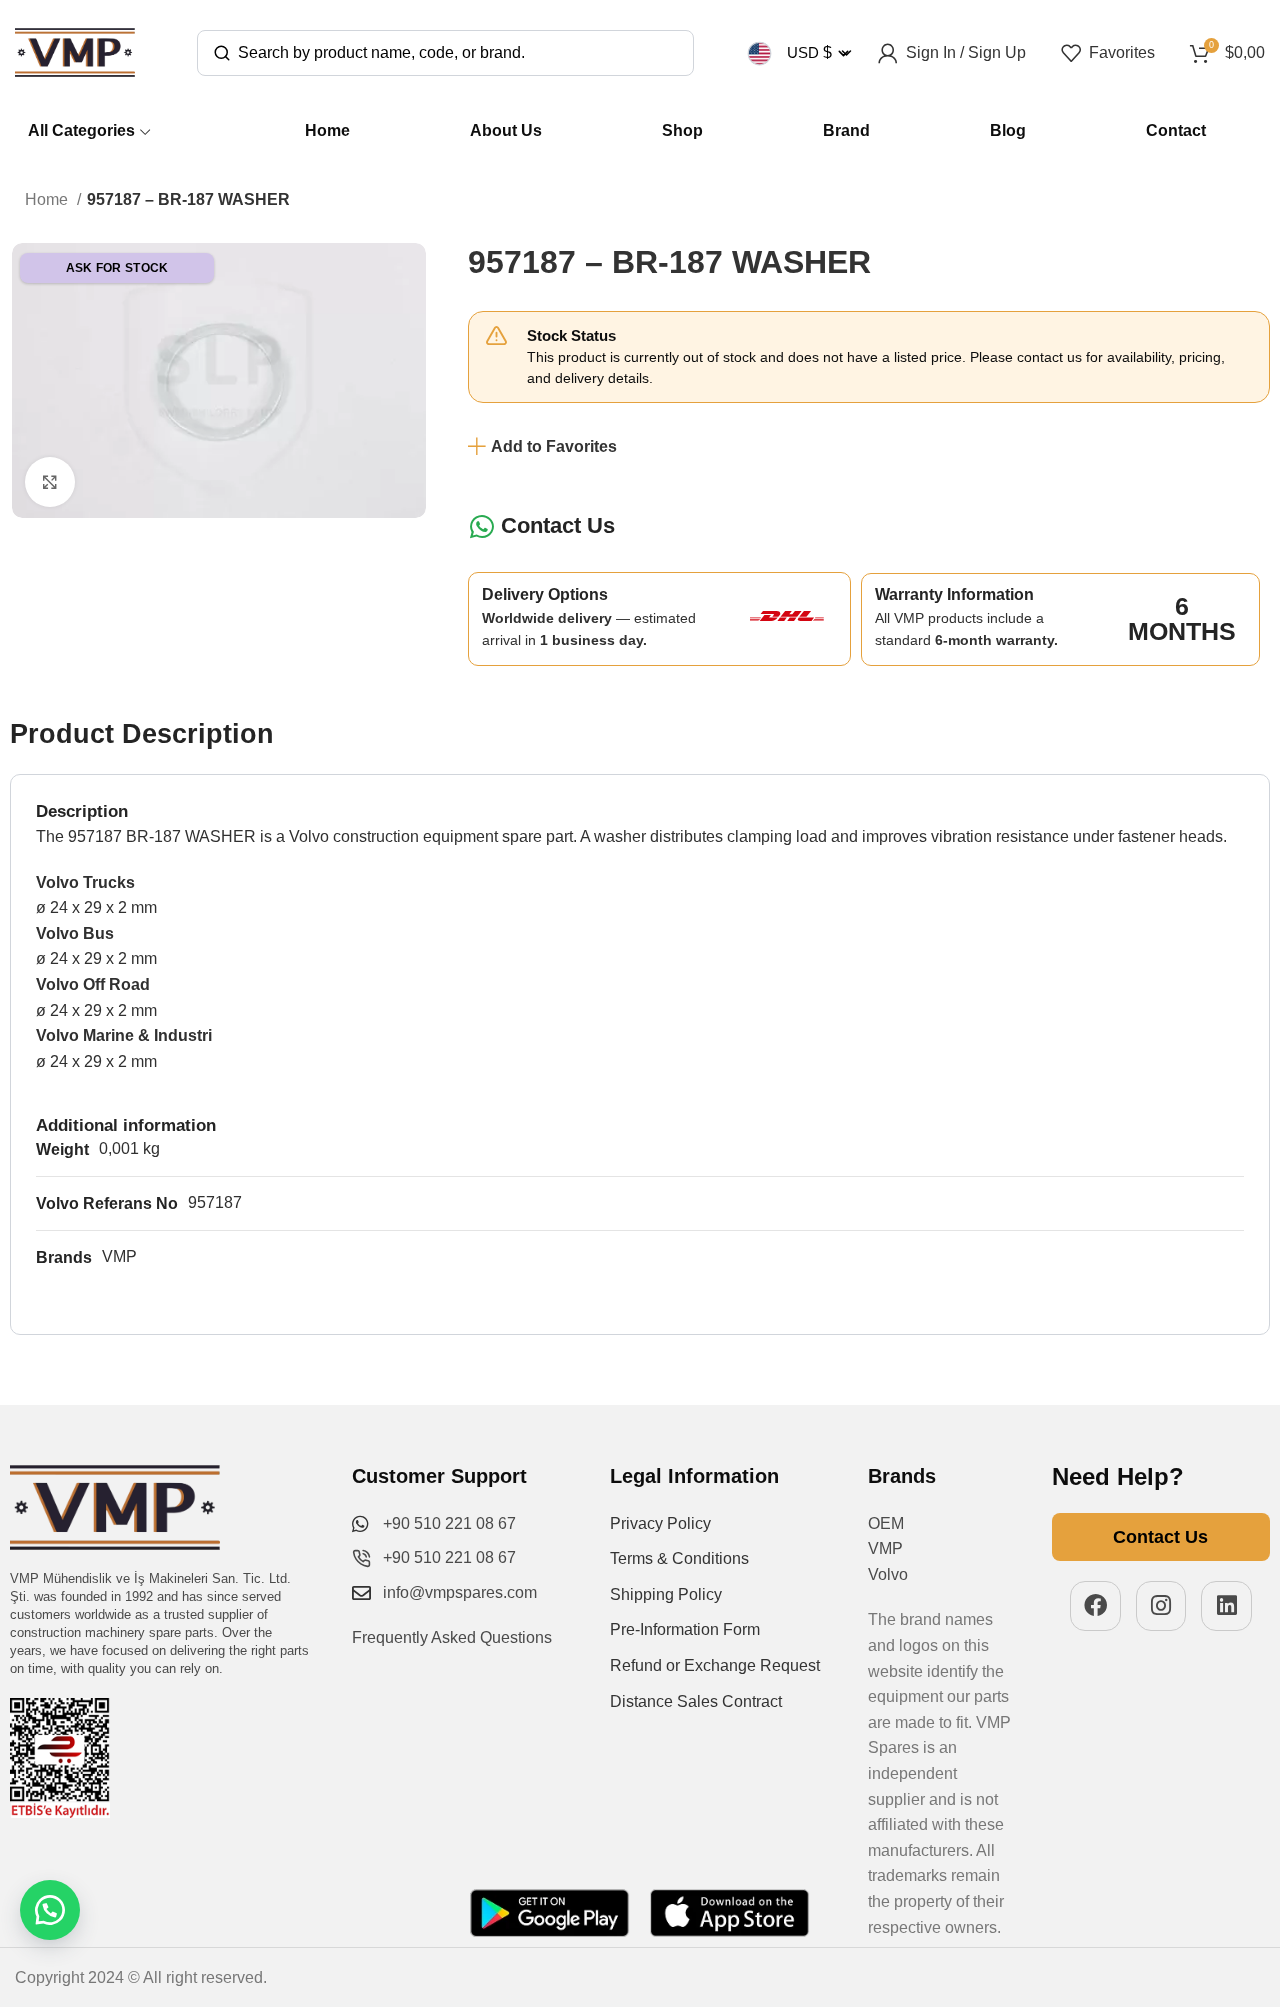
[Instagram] (1161, 1606)
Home (48, 199)
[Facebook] (1095, 1606)
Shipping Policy (666, 1594)
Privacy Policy (660, 1523)
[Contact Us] (481, 526)
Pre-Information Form (685, 1629)
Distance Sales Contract (696, 1701)
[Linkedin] (1226, 1606)
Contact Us (558, 525)
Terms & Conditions (679, 1558)
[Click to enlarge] (50, 482)
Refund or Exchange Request (715, 1665)
